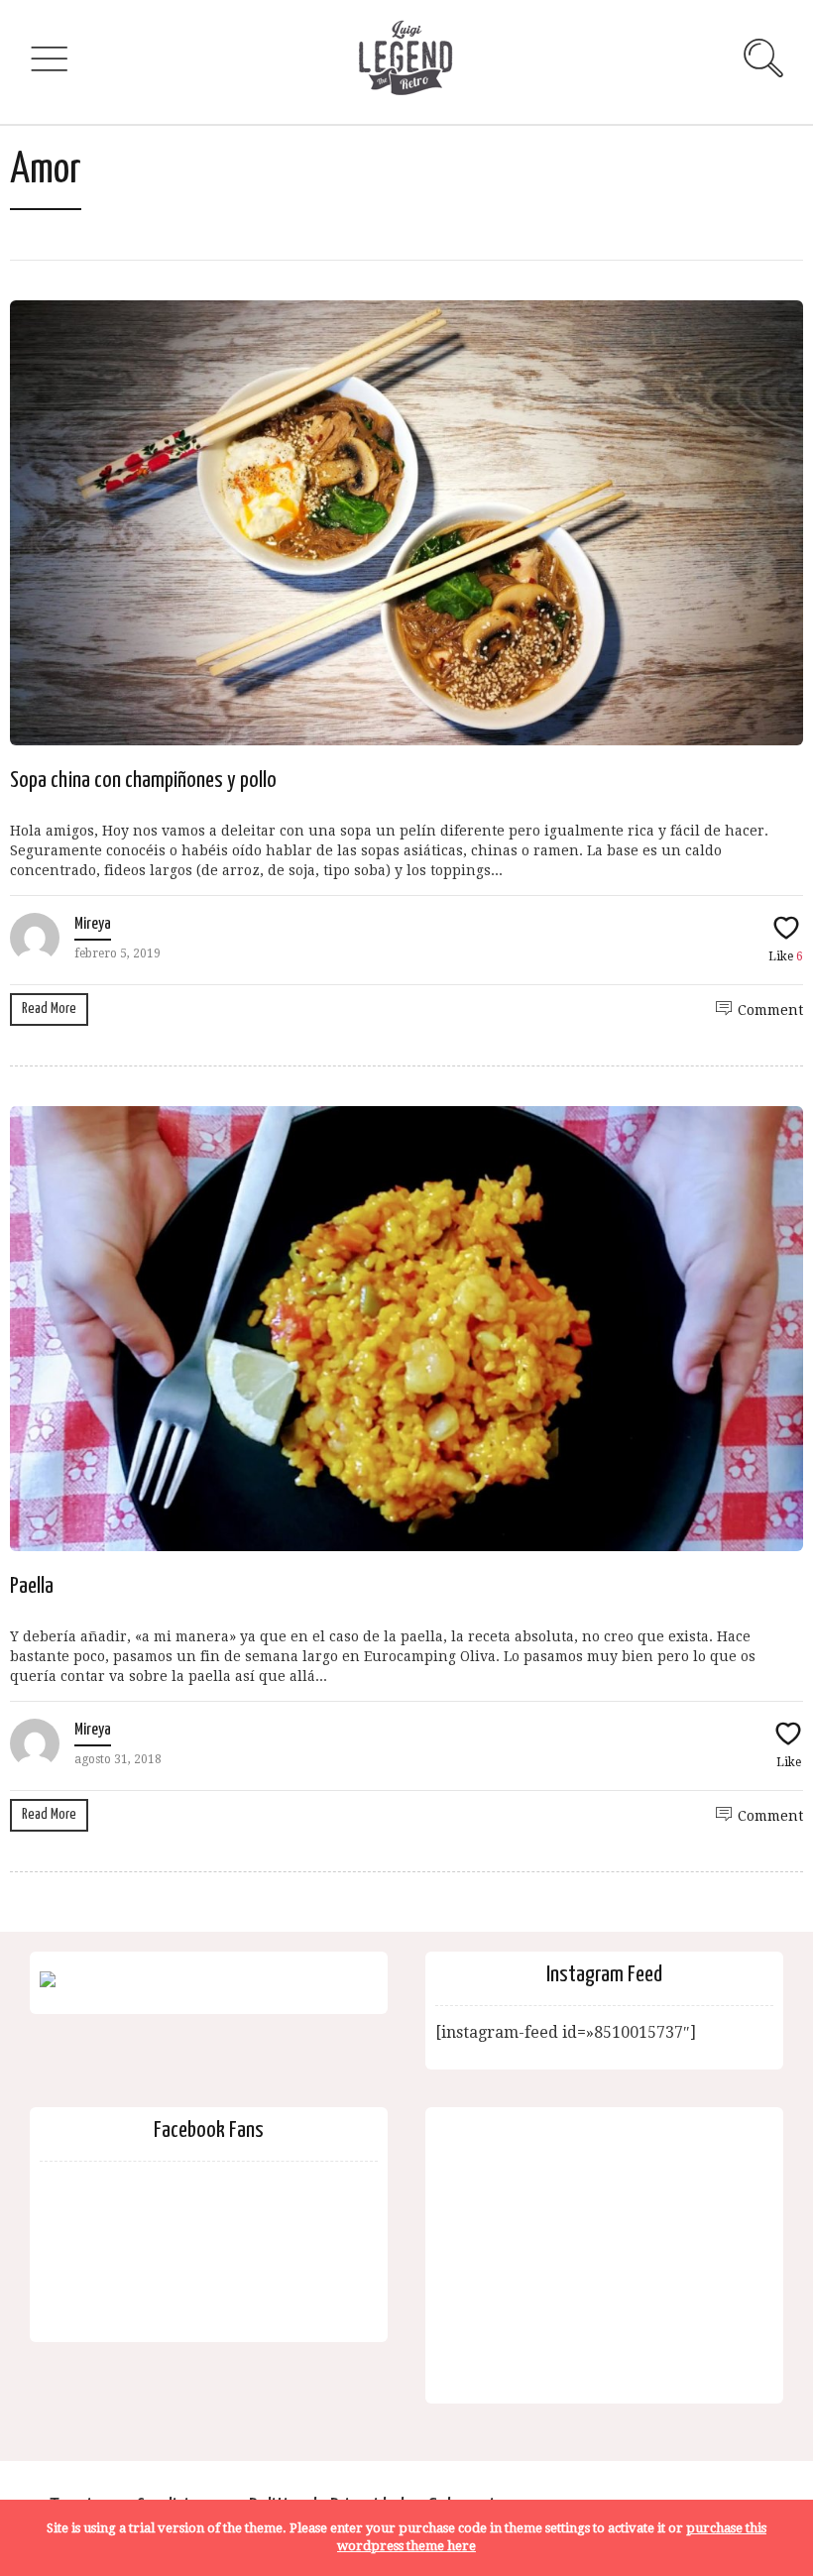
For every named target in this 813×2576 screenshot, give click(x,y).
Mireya (93, 924)
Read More (49, 1008)
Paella (32, 1586)
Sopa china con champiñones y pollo (143, 781)
